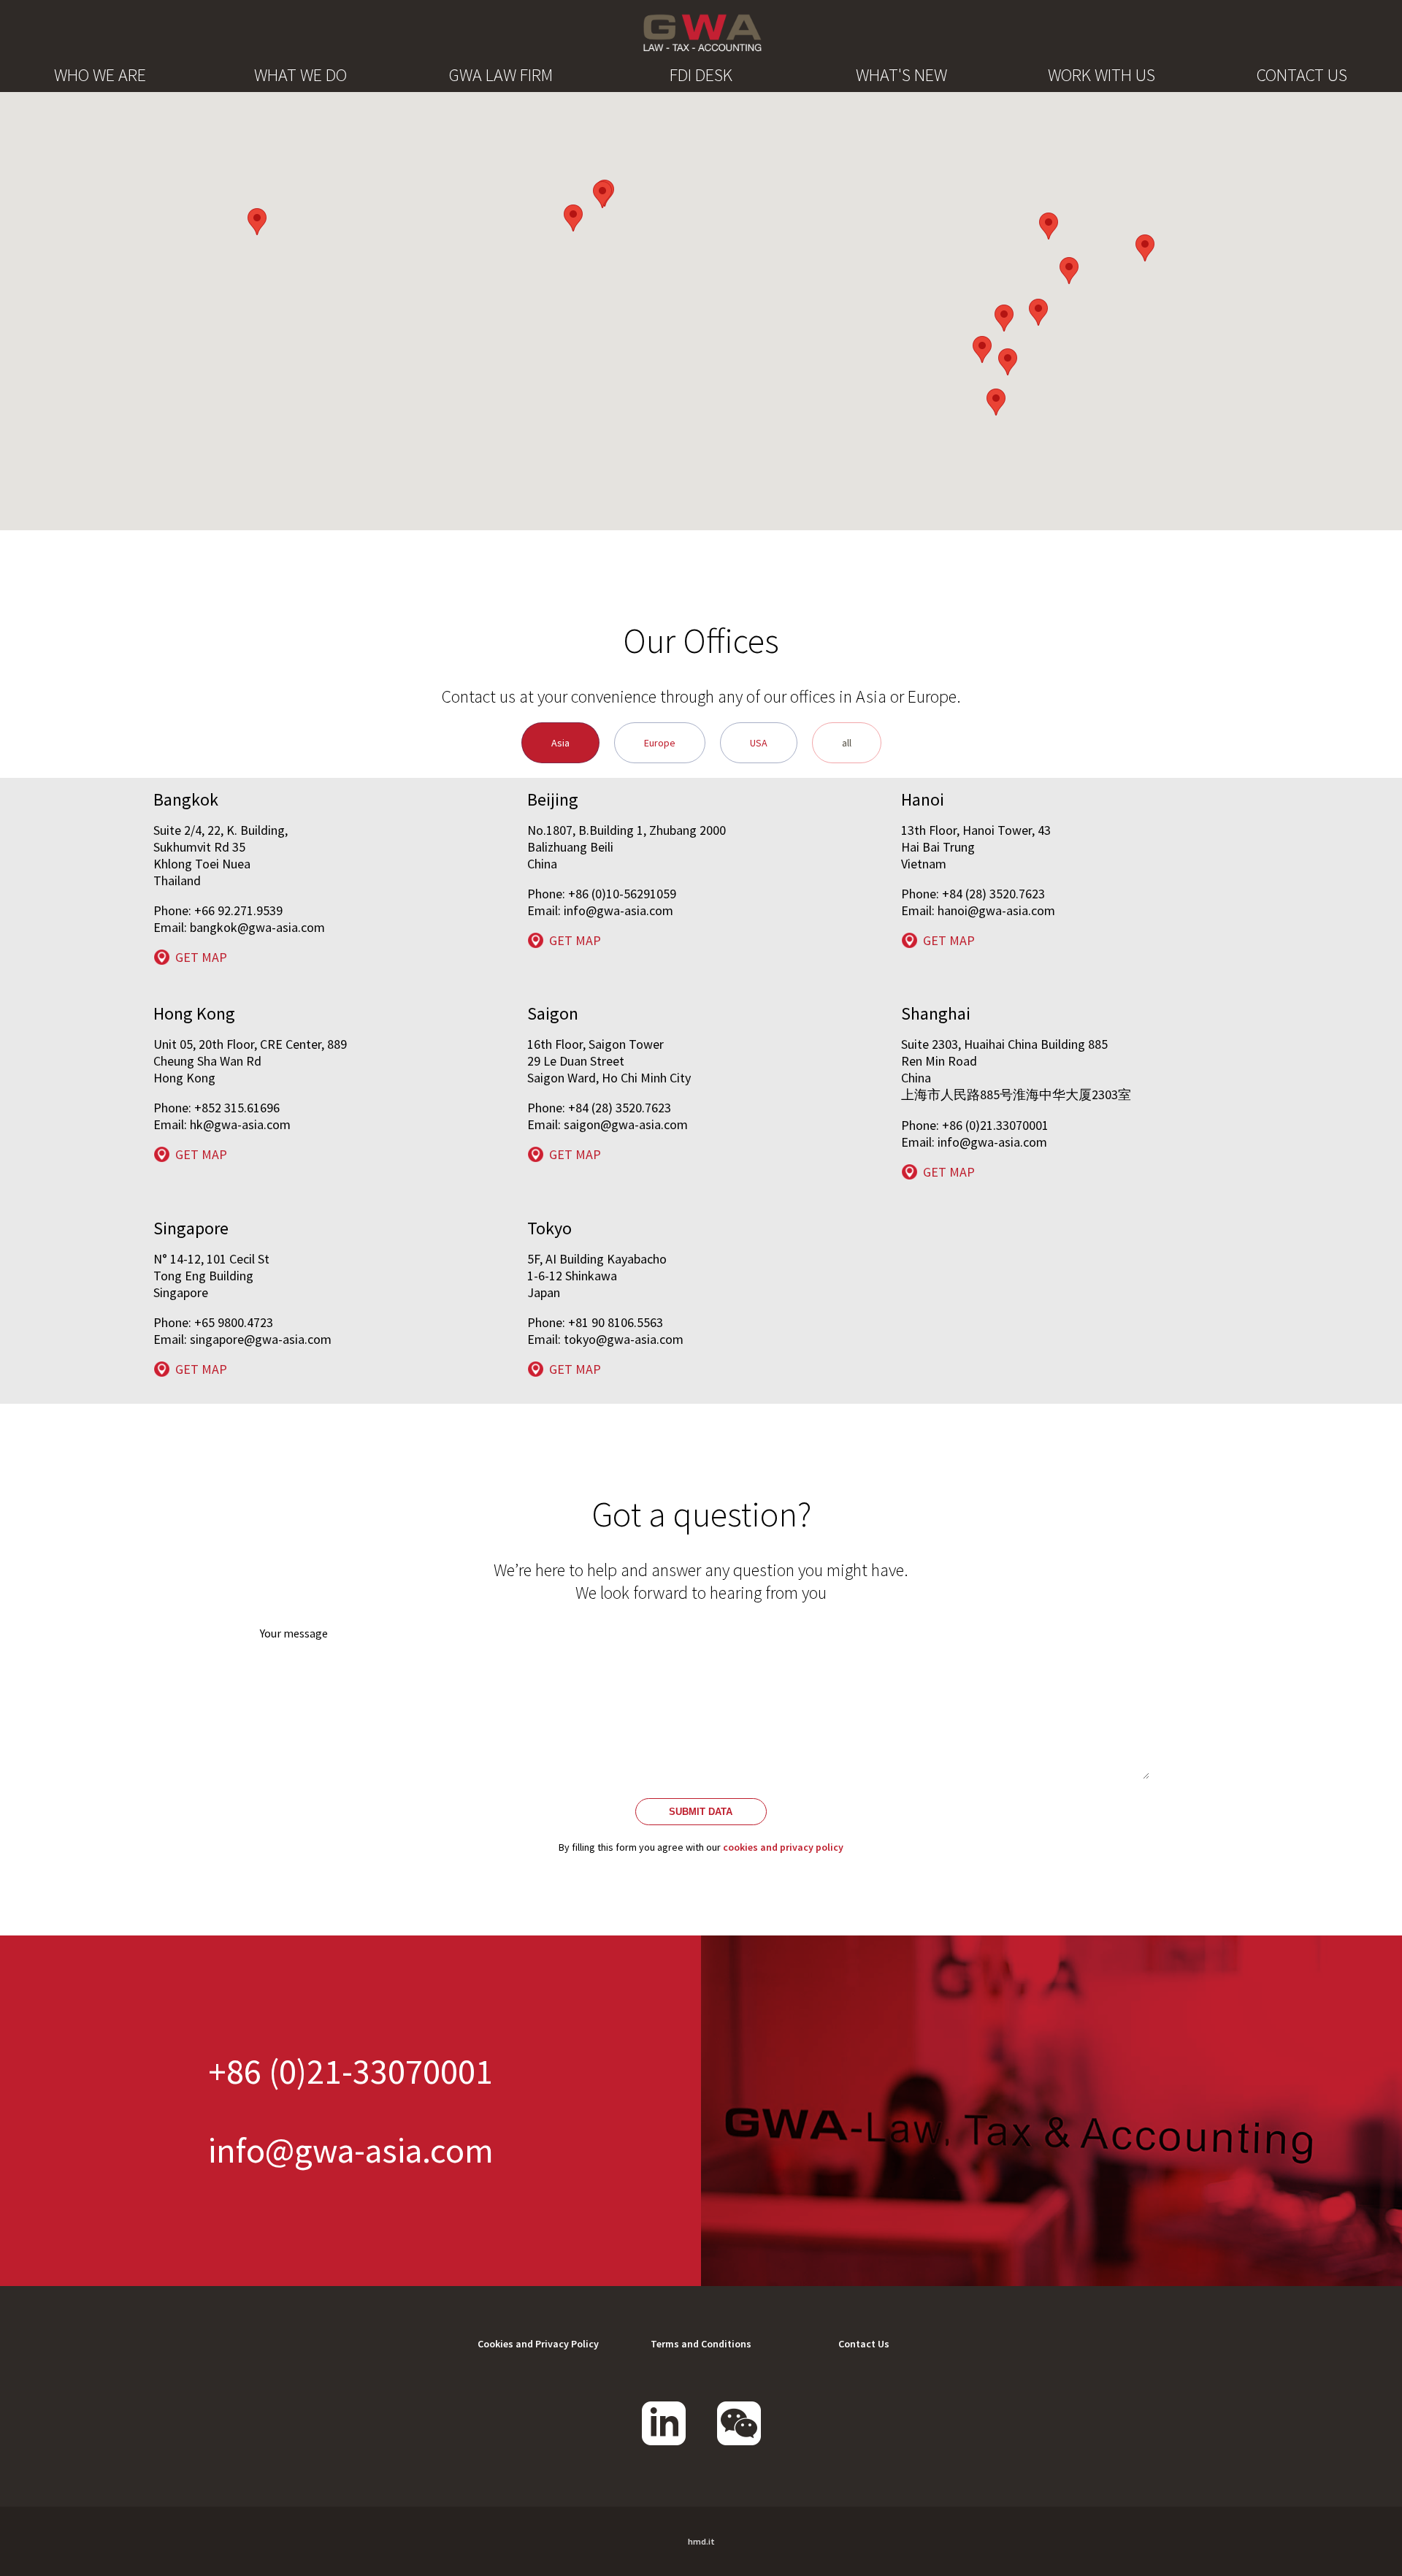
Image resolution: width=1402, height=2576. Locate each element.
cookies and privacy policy (783, 1847)
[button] (982, 349)
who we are (100, 75)
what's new (901, 75)
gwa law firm (501, 75)
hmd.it (701, 2541)
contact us (1302, 75)
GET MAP (201, 957)
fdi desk (701, 75)
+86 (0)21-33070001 (350, 2071)
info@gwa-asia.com (351, 2150)
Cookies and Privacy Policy (538, 2344)
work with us (1102, 75)
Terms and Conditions (701, 2344)
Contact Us (864, 2344)
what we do (300, 75)
